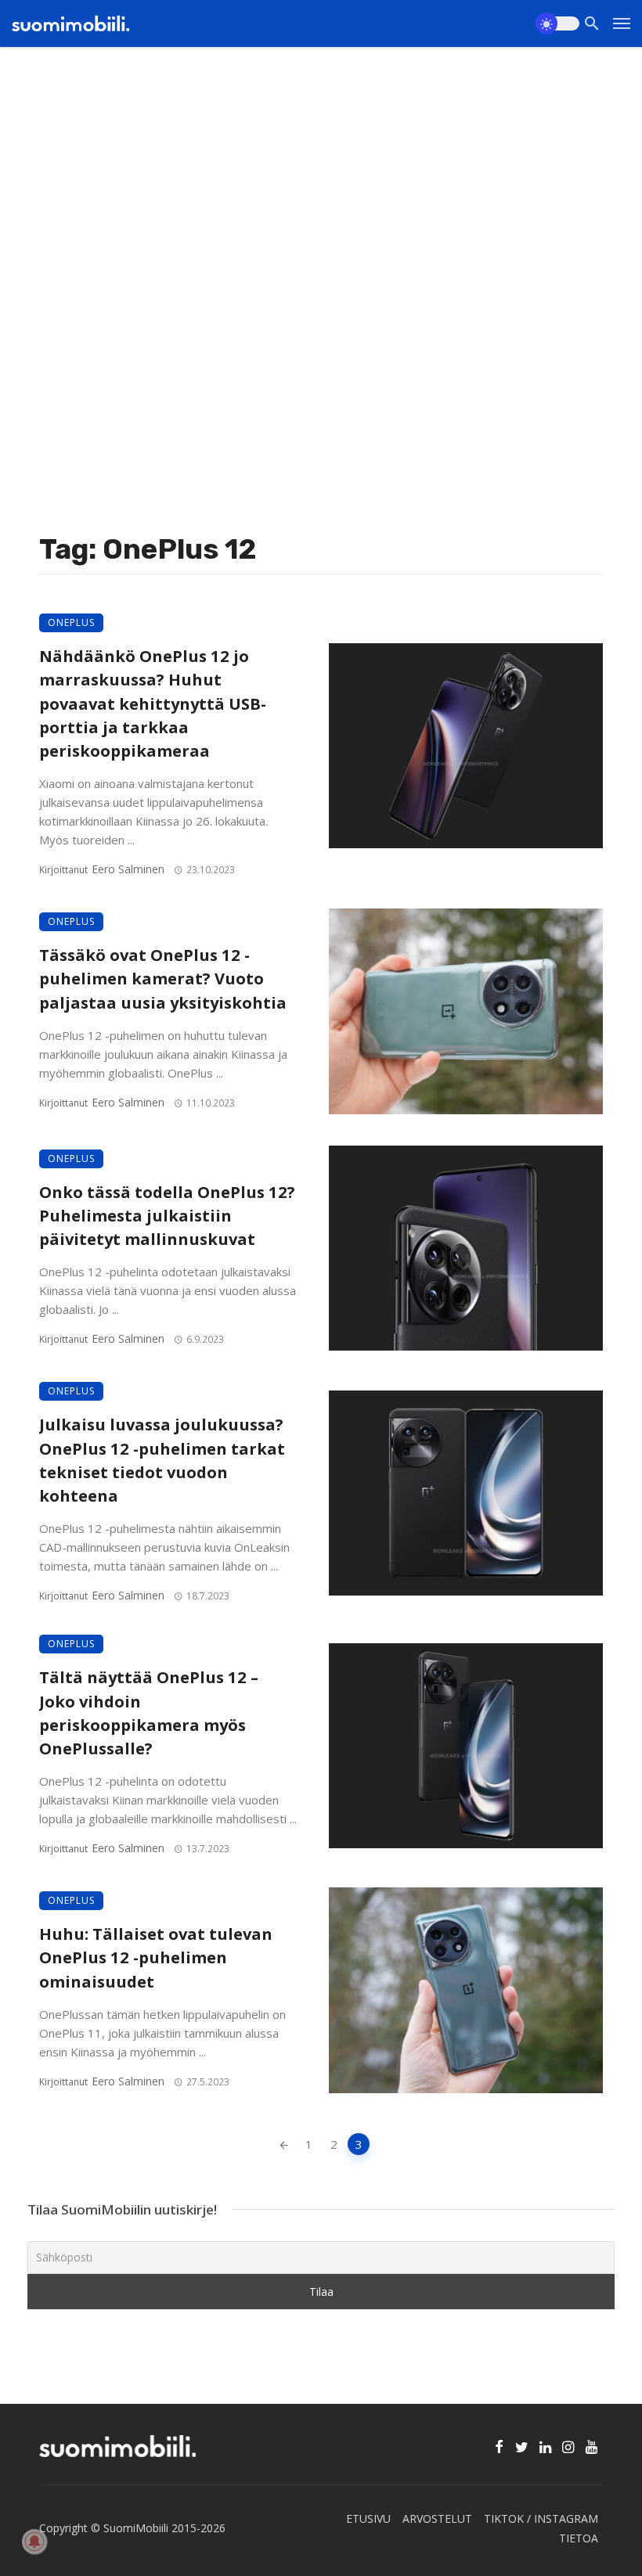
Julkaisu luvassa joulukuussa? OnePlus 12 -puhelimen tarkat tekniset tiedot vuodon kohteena (162, 1460)
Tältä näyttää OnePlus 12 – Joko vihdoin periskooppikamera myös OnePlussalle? (149, 1713)
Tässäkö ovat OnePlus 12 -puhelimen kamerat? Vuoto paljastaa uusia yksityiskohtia (163, 978)
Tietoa (579, 2538)
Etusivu (368, 2518)
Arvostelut (437, 2518)
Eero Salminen (128, 869)
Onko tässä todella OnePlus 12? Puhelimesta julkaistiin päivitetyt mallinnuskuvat (167, 1215)
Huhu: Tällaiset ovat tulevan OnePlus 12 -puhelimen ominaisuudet (156, 1957)
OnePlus (71, 622)
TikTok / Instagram (541, 2518)
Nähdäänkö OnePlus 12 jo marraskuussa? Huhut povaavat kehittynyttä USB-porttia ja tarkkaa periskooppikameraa (153, 703)
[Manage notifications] (34, 2542)
